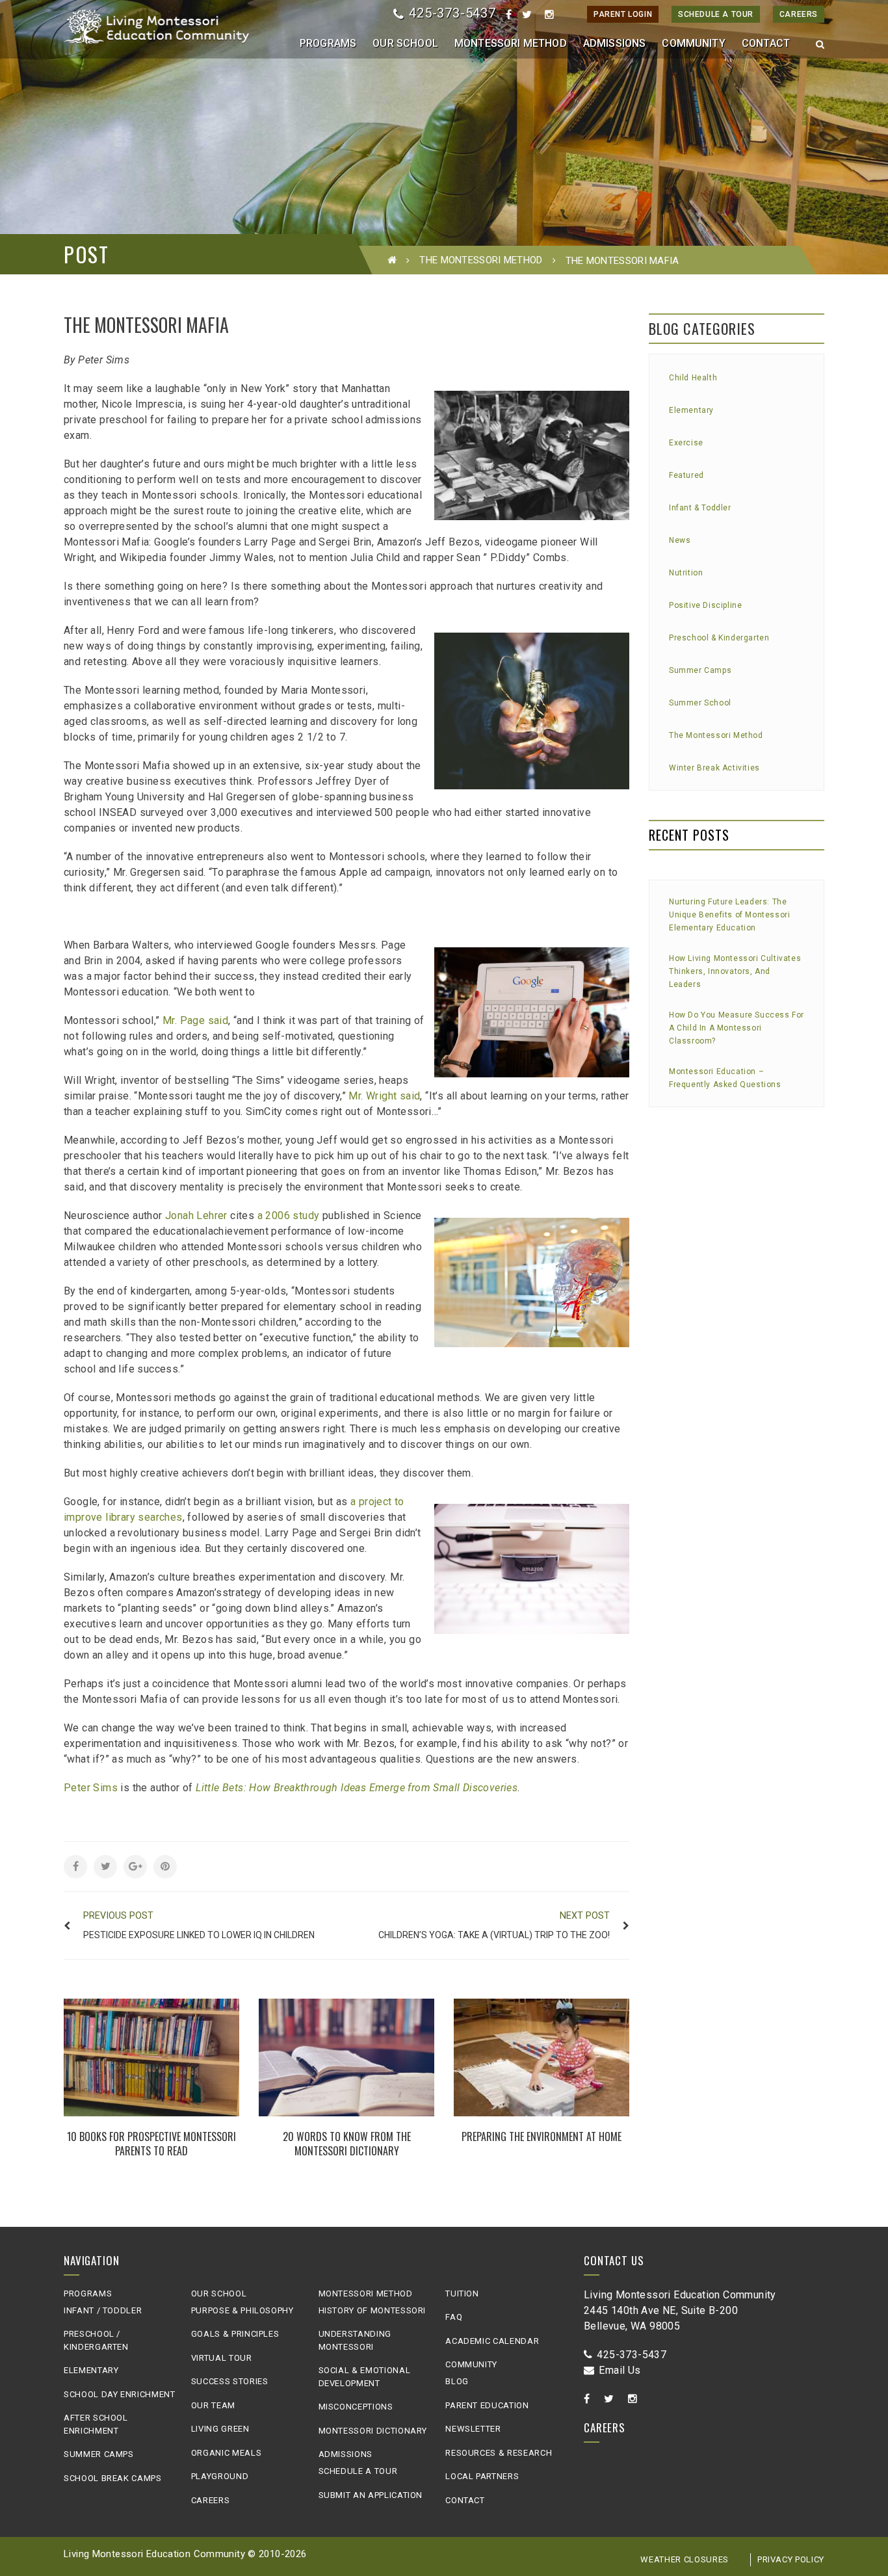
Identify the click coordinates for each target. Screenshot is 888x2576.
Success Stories (230, 2381)
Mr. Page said (195, 1020)
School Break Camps (113, 2478)
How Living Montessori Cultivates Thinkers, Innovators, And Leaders (735, 971)
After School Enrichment (96, 2424)
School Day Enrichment (120, 2394)
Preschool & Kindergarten (719, 638)
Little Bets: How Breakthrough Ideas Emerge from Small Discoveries (357, 1788)
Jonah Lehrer (196, 1216)
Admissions (346, 2454)
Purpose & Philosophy (242, 2310)
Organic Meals (226, 2453)
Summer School (700, 703)
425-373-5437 (452, 13)
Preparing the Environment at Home (542, 2136)
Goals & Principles (235, 2334)
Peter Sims (91, 1788)
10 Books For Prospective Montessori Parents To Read (151, 2144)
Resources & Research (499, 2453)
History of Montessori (372, 2310)
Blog (457, 2381)
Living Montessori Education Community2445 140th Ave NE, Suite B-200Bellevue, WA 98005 (680, 2310)
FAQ (454, 2317)
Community (471, 2364)
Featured (686, 475)
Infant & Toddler (700, 508)
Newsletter (473, 2429)
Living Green (220, 2429)
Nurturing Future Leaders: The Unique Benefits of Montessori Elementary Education (729, 915)
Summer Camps (700, 670)
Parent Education (487, 2405)
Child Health (693, 378)
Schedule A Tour (716, 14)
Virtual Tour (222, 2358)
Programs (88, 2293)
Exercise (686, 443)
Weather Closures (684, 2559)
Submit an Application (371, 2495)
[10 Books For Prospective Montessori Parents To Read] (151, 2057)
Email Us (620, 2370)
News (680, 540)
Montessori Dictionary (373, 2431)
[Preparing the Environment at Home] (542, 2057)
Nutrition (686, 573)
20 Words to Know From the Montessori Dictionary (347, 2144)
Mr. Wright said (384, 1096)
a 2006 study (289, 1216)
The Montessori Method (481, 260)
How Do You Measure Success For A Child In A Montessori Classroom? (737, 1028)
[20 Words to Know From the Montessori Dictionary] (346, 2057)
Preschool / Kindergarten (96, 2340)
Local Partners (482, 2476)
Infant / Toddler (103, 2310)
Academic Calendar (492, 2341)
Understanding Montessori (355, 2340)
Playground (220, 2476)
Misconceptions (356, 2407)
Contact (465, 2500)
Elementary (691, 410)
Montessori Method (366, 2293)
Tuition (462, 2293)
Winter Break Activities (714, 768)
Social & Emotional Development (365, 2377)
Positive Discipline (705, 605)
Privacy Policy (791, 2559)
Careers (799, 14)
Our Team (213, 2405)
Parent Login (623, 14)
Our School (219, 2293)
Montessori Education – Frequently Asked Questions (725, 1078)
